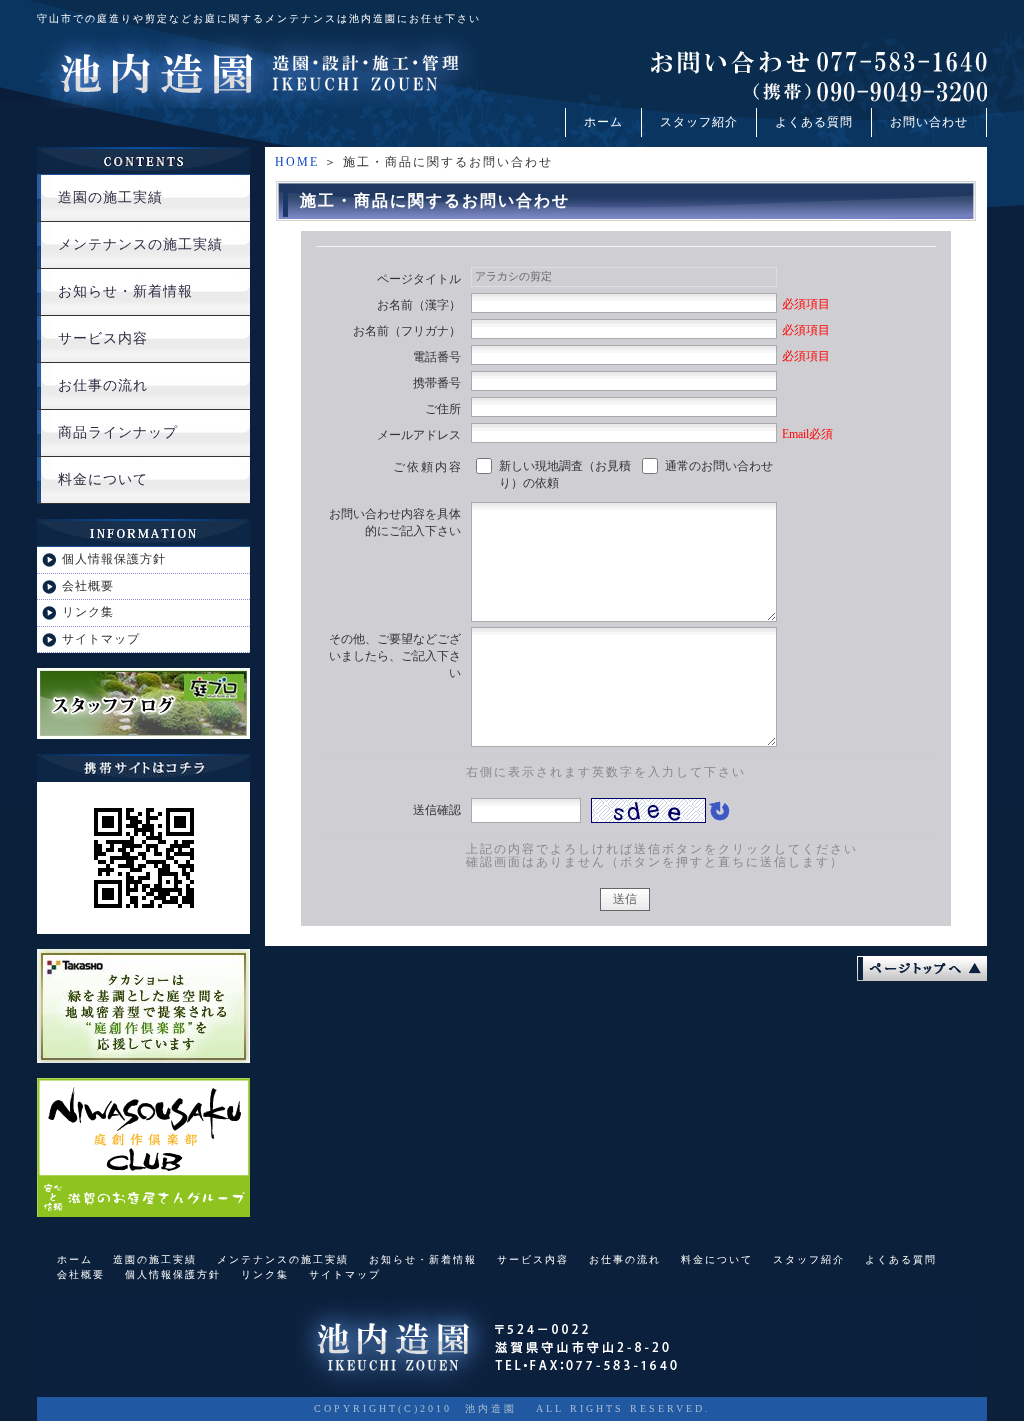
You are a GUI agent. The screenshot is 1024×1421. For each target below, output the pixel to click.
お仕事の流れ (103, 385)
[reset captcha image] (718, 816)
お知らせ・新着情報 (125, 291)
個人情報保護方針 (114, 559)
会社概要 (88, 586)
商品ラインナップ (118, 432)
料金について (103, 479)
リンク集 (88, 612)
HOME (297, 162)
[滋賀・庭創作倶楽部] (143, 1208)
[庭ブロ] (143, 730)
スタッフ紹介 (699, 122)
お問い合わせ (929, 122)
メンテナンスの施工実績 (140, 244)
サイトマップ (101, 639)
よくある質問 (814, 122)
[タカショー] (143, 1054)
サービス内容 (103, 338)
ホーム (603, 122)
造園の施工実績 (110, 197)
